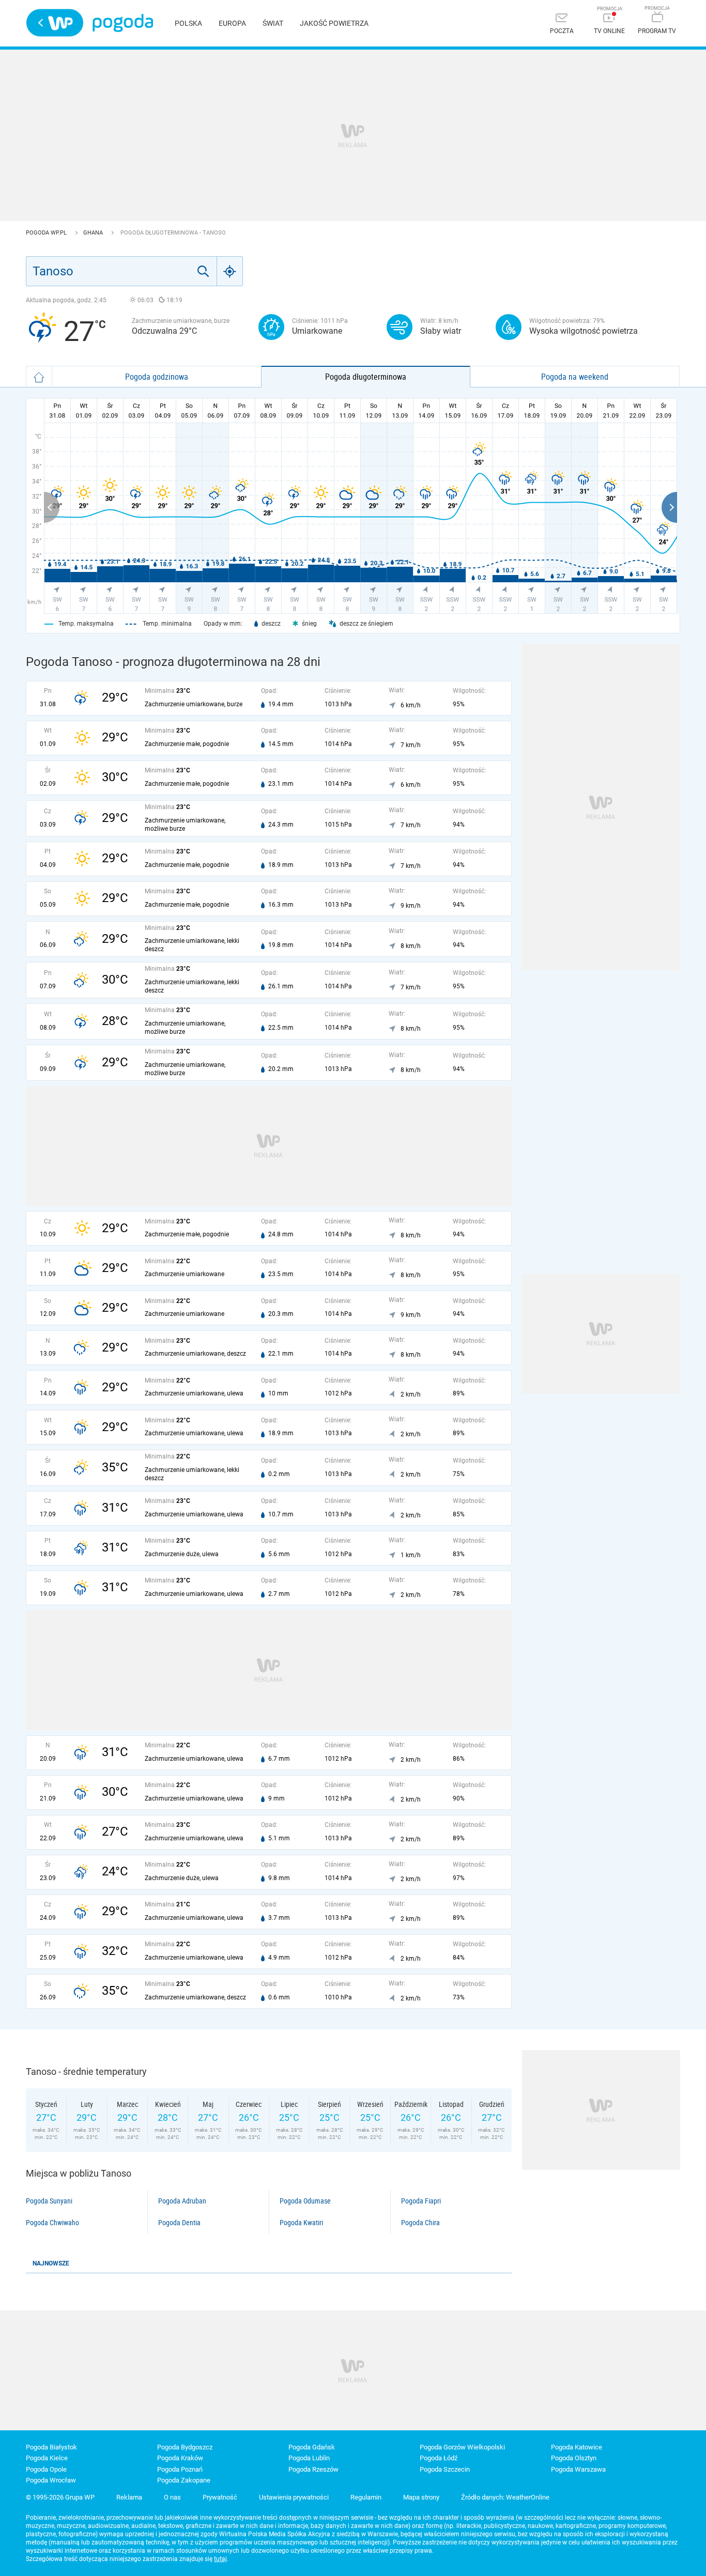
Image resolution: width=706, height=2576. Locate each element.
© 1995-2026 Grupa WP (60, 2497)
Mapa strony (421, 2497)
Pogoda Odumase (305, 2201)
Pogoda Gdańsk (312, 2447)
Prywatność (220, 2497)
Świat (273, 23)
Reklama (129, 2497)
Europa (232, 23)
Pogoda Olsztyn (574, 2458)
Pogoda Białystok (51, 2447)
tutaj (220, 2559)
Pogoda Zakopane (184, 2480)
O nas (172, 2497)
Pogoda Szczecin (445, 2469)
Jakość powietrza (334, 23)
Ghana (94, 233)
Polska (188, 23)
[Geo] (230, 271)
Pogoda (123, 23)
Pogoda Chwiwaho (52, 2223)
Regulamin (366, 2497)
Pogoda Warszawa (578, 2469)
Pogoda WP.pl (47, 233)
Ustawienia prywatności (294, 2497)
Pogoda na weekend (575, 377)
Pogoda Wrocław (51, 2480)
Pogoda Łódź (439, 2458)
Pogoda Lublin (309, 2458)
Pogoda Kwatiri (301, 2223)
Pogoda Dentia (179, 2223)
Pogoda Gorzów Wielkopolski (462, 2447)
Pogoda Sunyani (49, 2201)
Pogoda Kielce (47, 2458)
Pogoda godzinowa (157, 377)
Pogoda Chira (420, 2223)
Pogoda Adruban (182, 2201)
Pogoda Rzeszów (313, 2469)
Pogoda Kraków (180, 2458)
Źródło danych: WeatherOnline (505, 2497)
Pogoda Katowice (577, 2447)
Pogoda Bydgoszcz (185, 2447)
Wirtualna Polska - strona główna (55, 23)
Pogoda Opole (46, 2469)
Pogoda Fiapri (421, 2201)
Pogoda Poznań (180, 2469)
